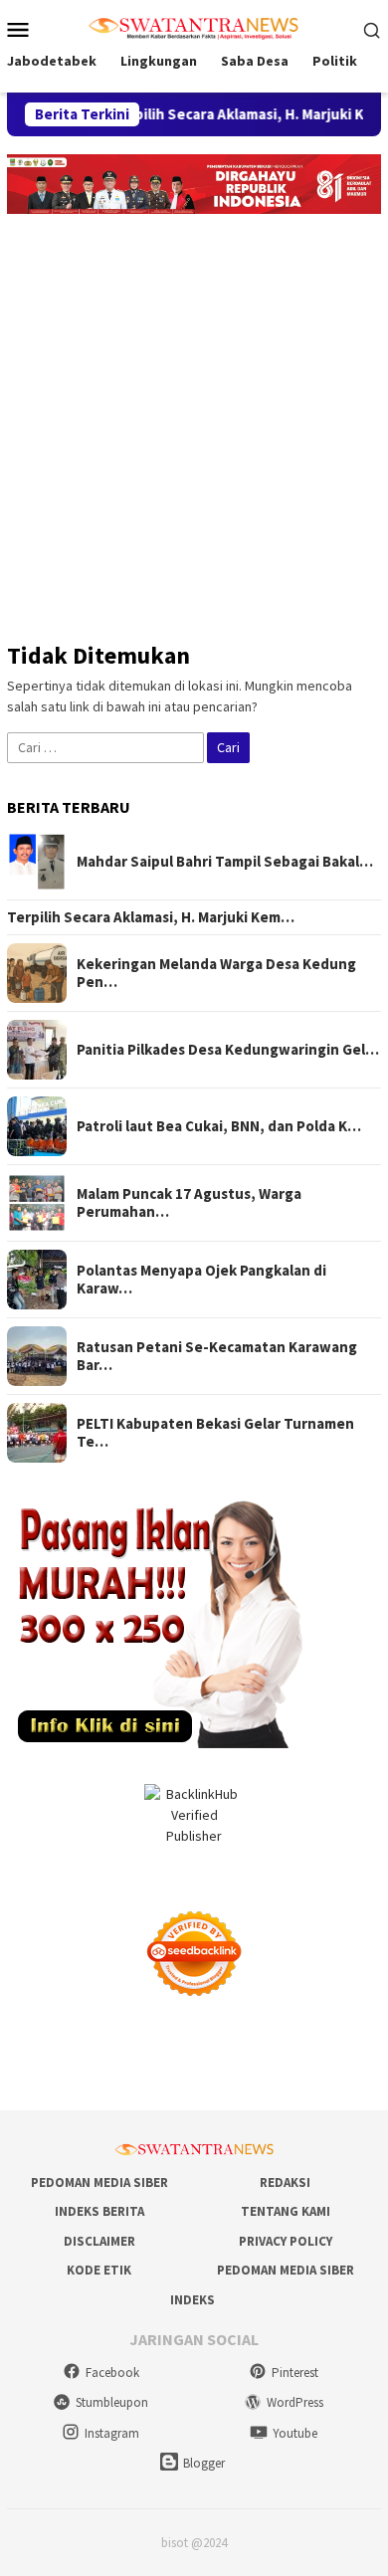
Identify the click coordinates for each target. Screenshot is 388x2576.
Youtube (295, 2433)
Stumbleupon (112, 2402)
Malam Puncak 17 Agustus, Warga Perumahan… (189, 1203)
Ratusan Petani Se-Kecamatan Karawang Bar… (217, 1356)
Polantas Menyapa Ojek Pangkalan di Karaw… (201, 1280)
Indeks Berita (99, 2211)
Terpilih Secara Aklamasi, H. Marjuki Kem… (151, 917)
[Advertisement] (194, 418)
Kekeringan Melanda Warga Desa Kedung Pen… (216, 973)
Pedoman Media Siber (99, 2182)
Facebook (112, 2373)
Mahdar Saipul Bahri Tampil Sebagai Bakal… (225, 862)
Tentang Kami (286, 2211)
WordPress (295, 2402)
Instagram (112, 2433)
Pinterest (295, 2373)
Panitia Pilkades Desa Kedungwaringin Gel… (228, 1050)
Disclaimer (99, 2241)
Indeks (193, 2300)
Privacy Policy (286, 2241)
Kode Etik (99, 2270)
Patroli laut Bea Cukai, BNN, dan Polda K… (219, 1126)
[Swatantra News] (194, 27)
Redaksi (285, 2182)
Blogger (204, 2463)
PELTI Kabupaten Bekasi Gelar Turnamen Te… (215, 1433)
